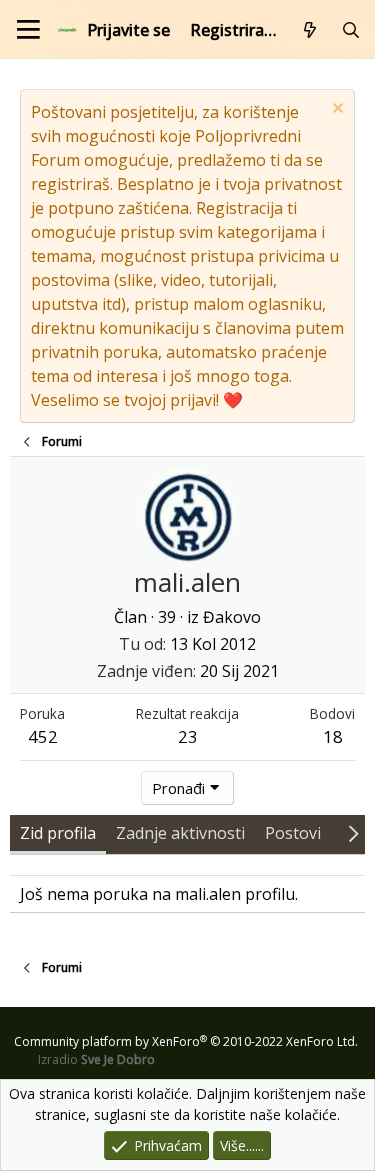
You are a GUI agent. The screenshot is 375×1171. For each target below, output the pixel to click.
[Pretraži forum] (350, 30)
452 (43, 736)
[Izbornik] (28, 29)
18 (333, 736)
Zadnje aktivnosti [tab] (180, 833)
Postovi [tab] (293, 833)
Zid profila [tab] (58, 833)
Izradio (96, 1059)
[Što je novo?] (310, 30)
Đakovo (232, 617)
